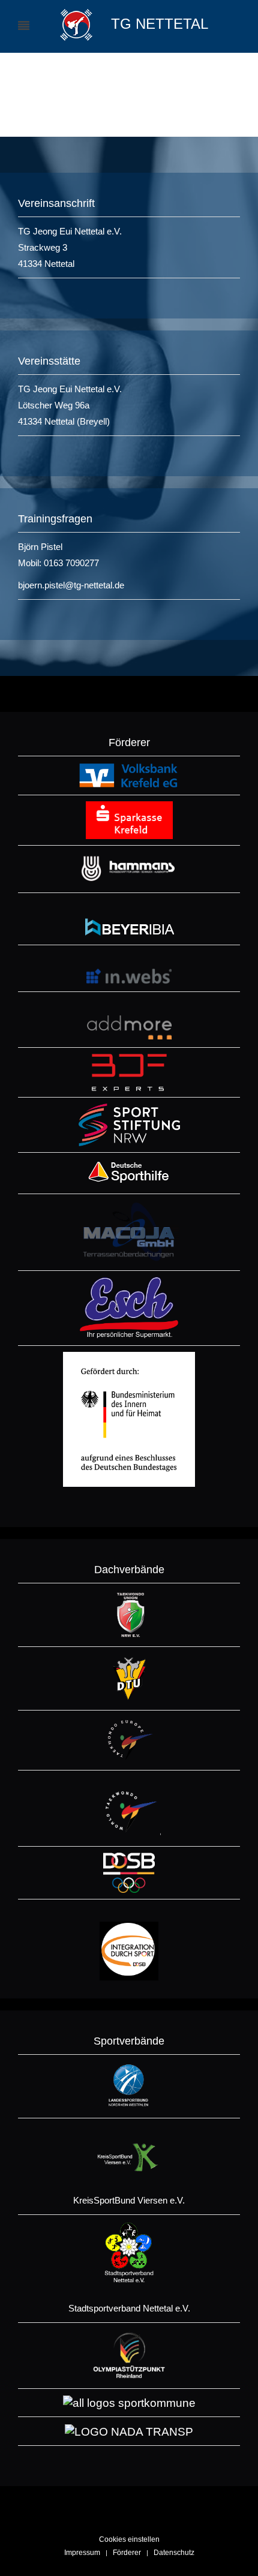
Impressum (82, 2553)
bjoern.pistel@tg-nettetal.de (71, 585)
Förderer (127, 2553)
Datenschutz (174, 2553)
